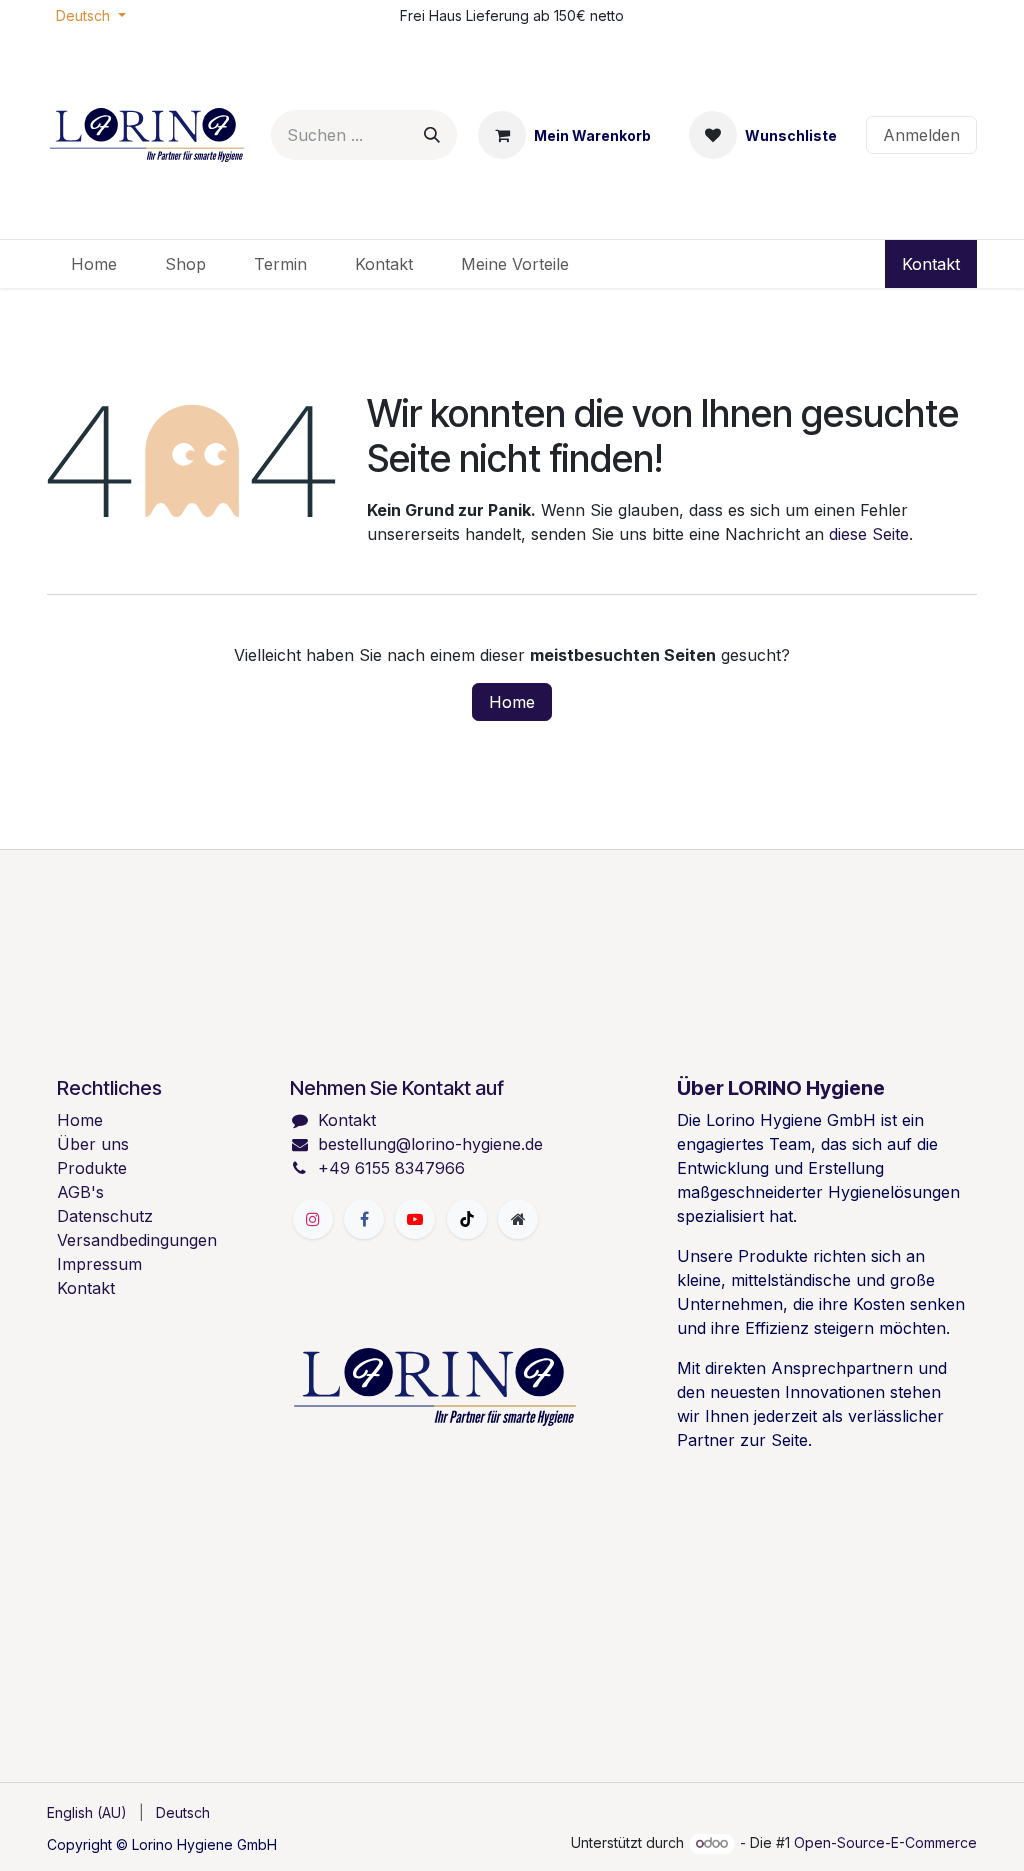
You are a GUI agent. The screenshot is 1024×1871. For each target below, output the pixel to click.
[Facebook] (364, 1219)
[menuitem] (94, 264)
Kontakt (931, 264)
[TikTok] (467, 1219)
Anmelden (921, 135)
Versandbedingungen (137, 1240)
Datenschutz (105, 1216)
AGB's (80, 1192)
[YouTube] (415, 1219)
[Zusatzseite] (518, 1219)
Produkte (92, 1168)
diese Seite (869, 534)
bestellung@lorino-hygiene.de (430, 1144)
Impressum (99, 1264)
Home (512, 702)
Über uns (93, 1144)
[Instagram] (313, 1219)
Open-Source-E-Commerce (885, 1842)
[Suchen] (432, 135)
